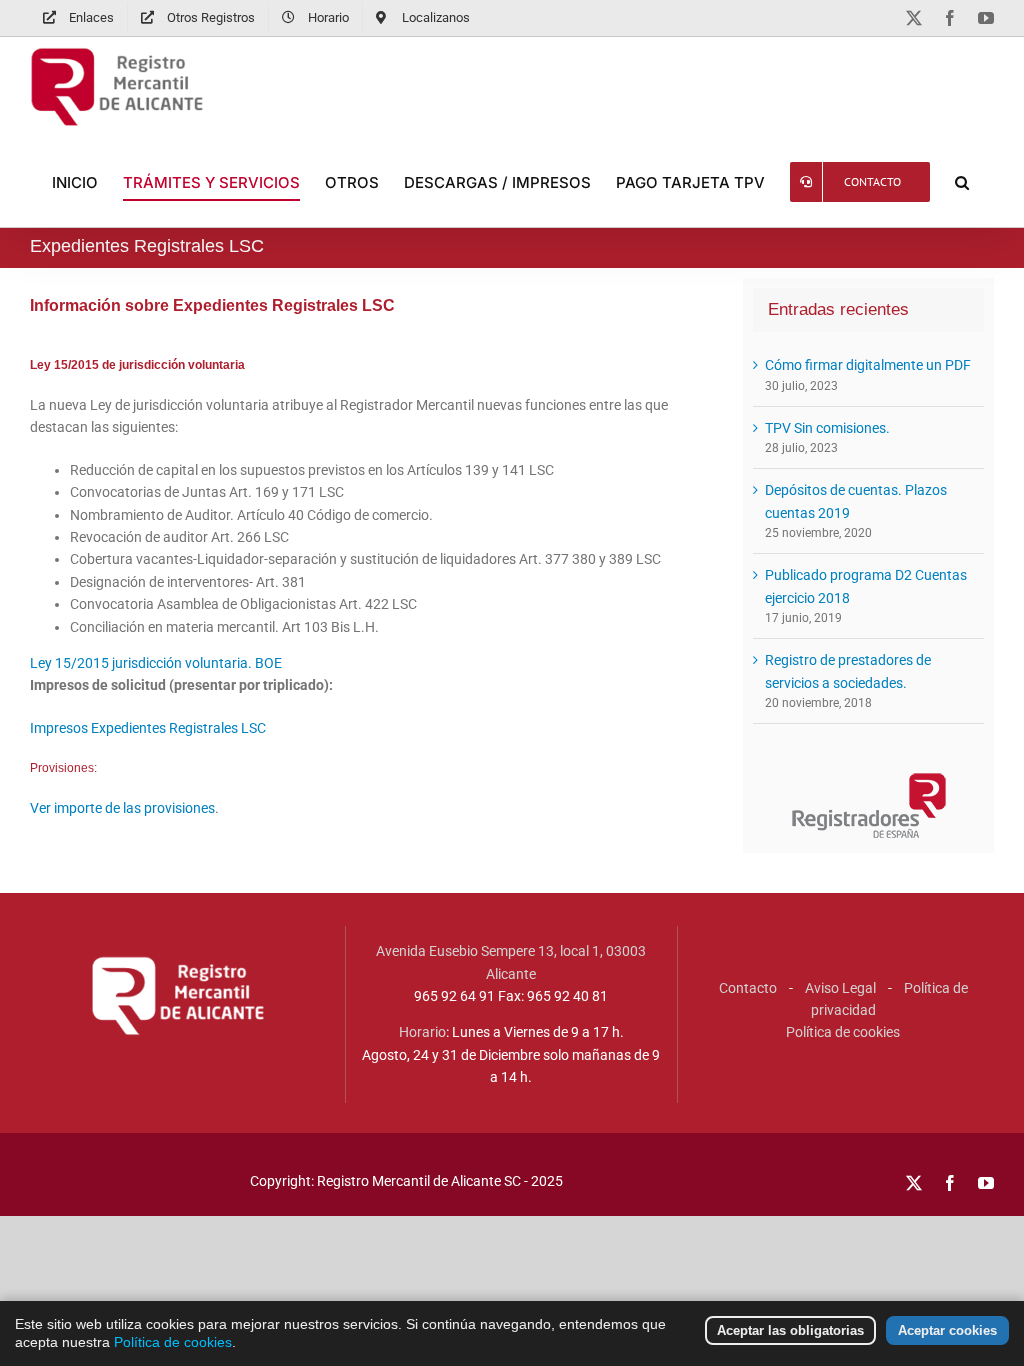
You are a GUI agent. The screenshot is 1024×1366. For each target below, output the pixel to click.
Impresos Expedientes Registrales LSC (148, 728)
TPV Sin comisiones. (827, 428)
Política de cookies (843, 1032)
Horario (422, 1032)
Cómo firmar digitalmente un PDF (868, 365)
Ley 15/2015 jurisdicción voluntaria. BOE (156, 663)
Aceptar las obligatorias (790, 1330)
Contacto (748, 988)
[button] (962, 182)
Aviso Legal (840, 988)
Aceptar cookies (947, 1330)
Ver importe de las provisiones (122, 808)
